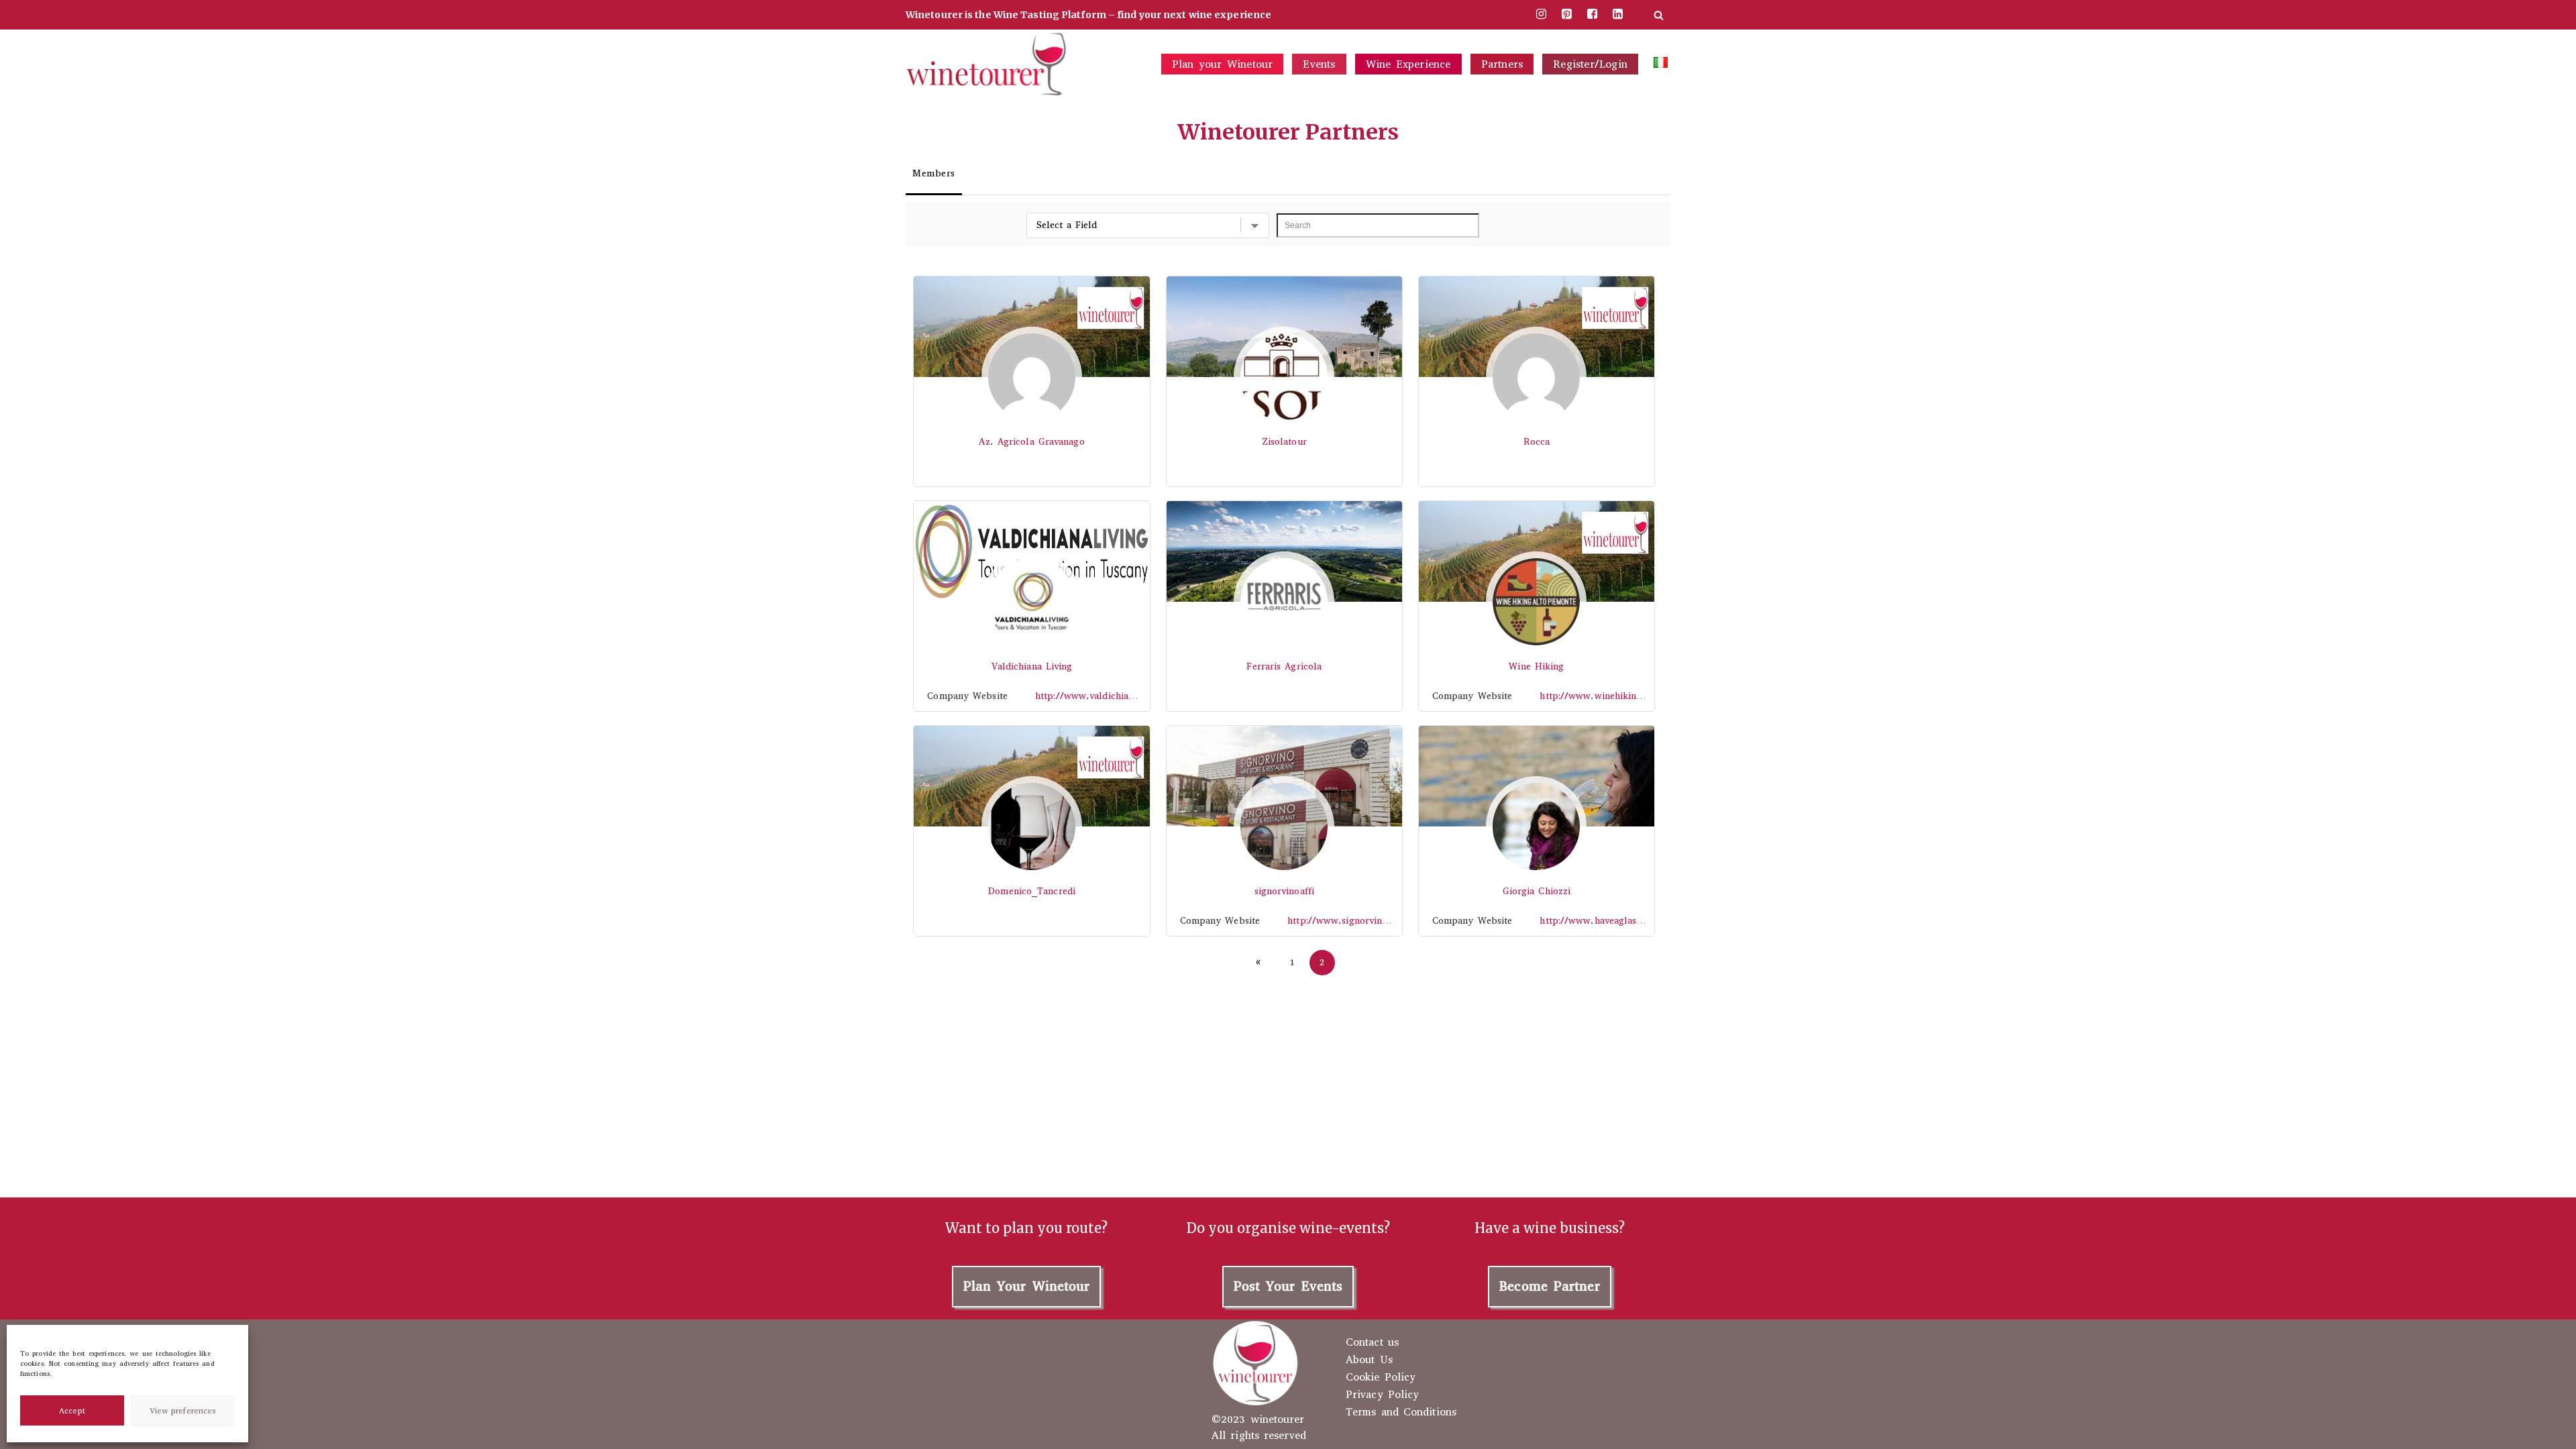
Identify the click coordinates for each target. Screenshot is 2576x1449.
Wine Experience (1408, 64)
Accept (72, 1411)
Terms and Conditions (1401, 1412)
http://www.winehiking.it (1595, 696)
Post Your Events (1288, 1286)
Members (934, 173)
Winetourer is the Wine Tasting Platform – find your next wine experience (1088, 15)
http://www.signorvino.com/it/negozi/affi (1379, 921)
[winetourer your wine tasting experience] (986, 64)
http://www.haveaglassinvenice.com (1618, 921)
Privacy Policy (1382, 1395)
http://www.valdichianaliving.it (1104, 696)
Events (1319, 64)
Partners (1502, 64)
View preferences (183, 1411)
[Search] (1659, 15)
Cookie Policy (1381, 1377)
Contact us (1372, 1342)
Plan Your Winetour (1027, 1286)
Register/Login (1590, 64)
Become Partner (1549, 1286)
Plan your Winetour (1223, 64)
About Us (1369, 1360)
